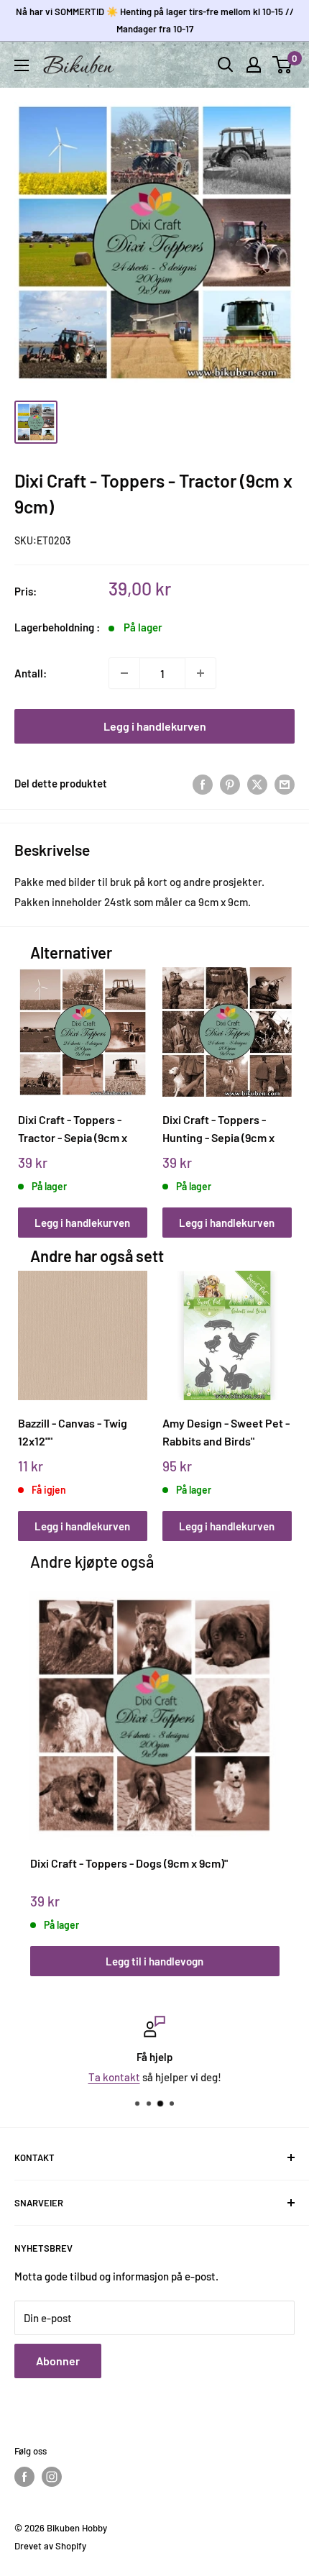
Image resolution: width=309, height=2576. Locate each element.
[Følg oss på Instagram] (52, 2477)
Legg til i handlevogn (154, 1961)
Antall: (31, 673)
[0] (283, 65)
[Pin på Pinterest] (230, 783)
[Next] (276, 1088)
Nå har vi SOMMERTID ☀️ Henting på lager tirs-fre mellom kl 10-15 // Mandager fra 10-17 (155, 20)
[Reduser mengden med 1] (124, 673)
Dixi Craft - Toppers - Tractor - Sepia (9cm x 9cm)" (73, 1129)
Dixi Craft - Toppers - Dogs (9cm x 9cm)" (129, 1863)
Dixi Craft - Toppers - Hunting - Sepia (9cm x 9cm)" (218, 1129)
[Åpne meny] (22, 65)
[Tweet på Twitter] (257, 783)
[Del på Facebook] (203, 783)
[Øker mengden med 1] (200, 673)
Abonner (58, 2361)
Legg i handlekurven (155, 726)
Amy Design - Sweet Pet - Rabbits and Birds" (226, 1432)
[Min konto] (254, 65)
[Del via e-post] (285, 783)
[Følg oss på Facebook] (24, 2477)
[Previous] (33, 1088)
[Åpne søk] (226, 65)
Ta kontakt (114, 2077)
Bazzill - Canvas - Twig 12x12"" (73, 1432)
